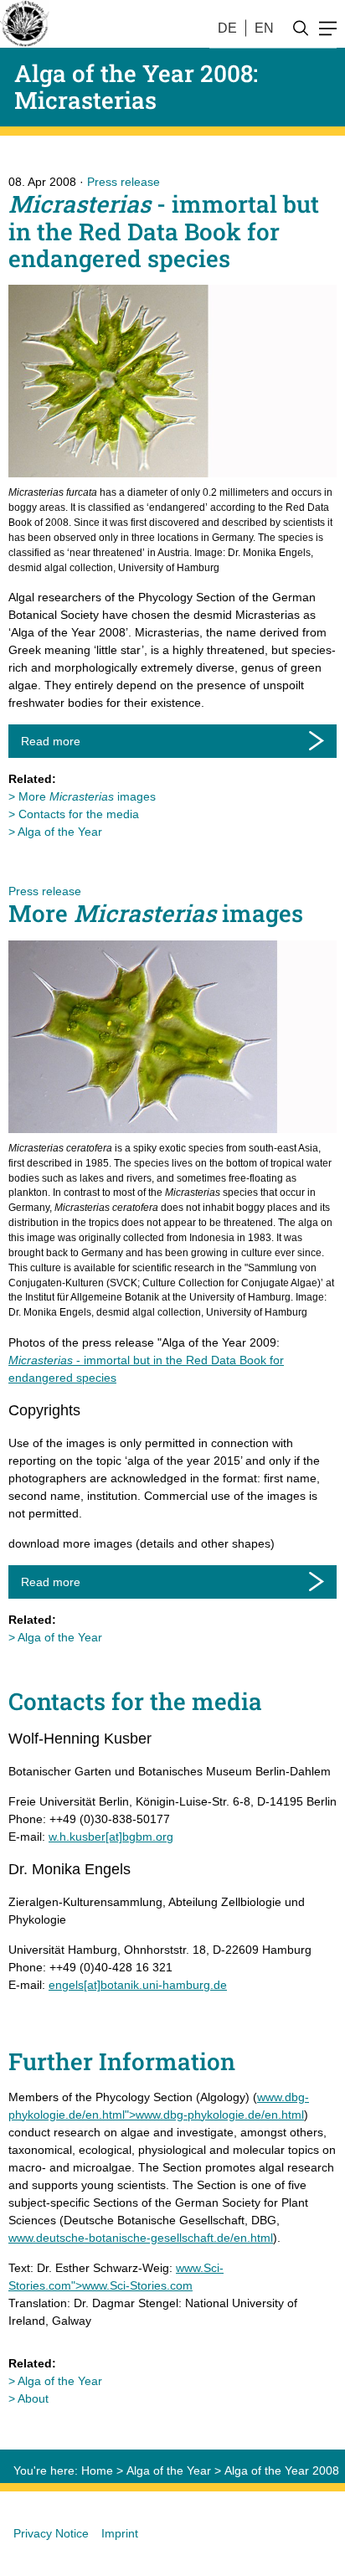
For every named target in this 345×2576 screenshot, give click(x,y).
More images (87, 796)
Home (97, 2470)
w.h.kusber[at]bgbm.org (111, 1837)
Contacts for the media (79, 814)
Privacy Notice (51, 2533)
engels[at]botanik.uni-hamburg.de (138, 1985)
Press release (124, 182)
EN (264, 28)
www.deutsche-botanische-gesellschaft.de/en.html (141, 2238)
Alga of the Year (60, 832)
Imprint (120, 2533)
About (33, 2398)
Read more (51, 741)
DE (227, 28)
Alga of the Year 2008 (282, 2470)
